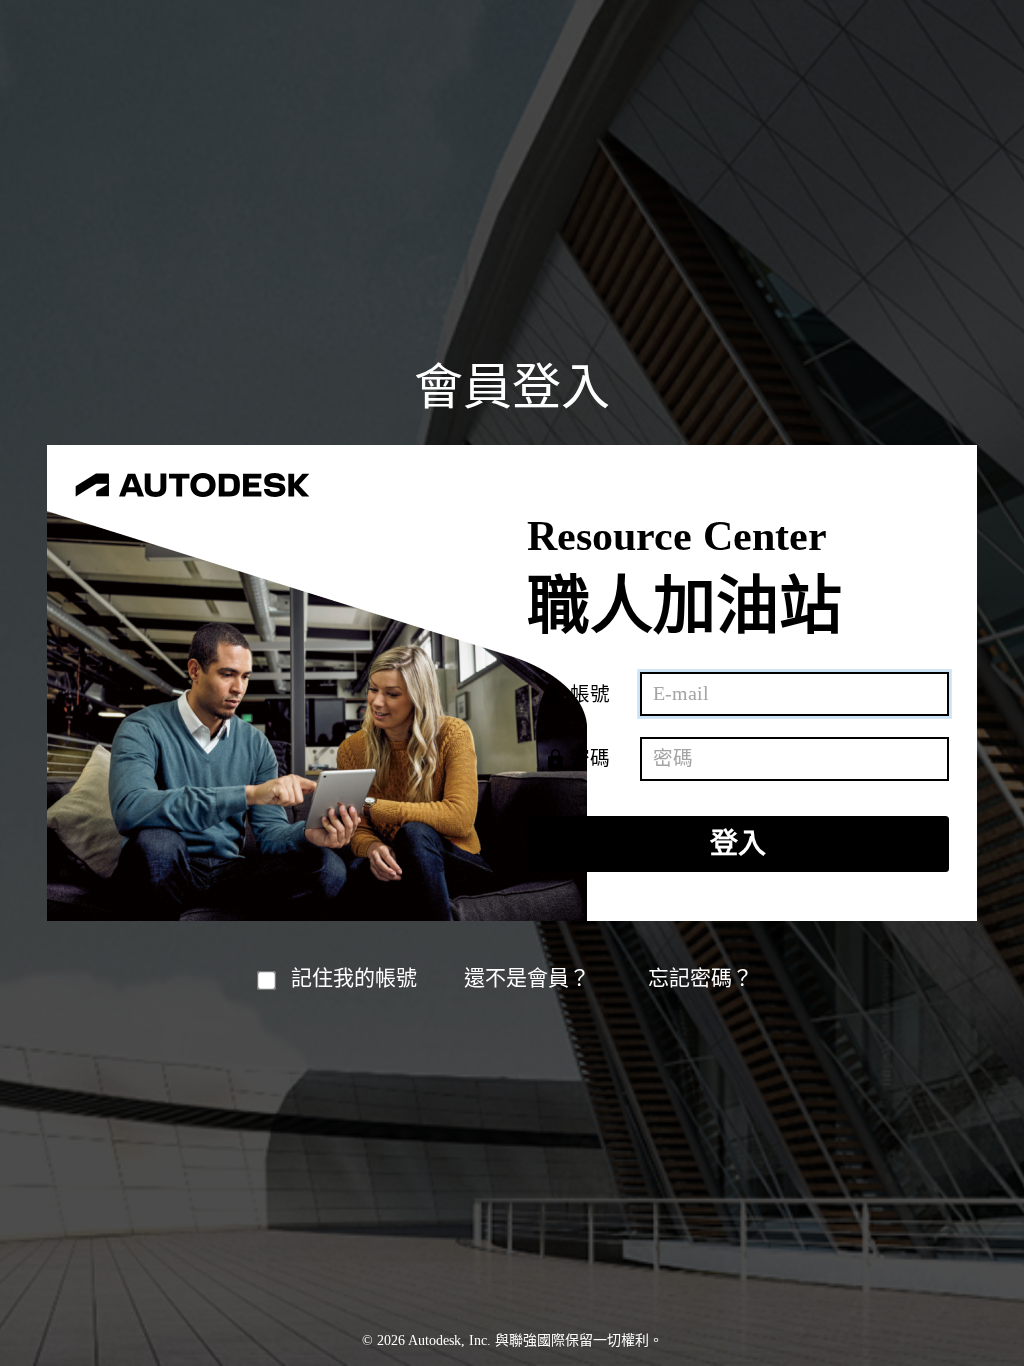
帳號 (590, 694)
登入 (738, 843)
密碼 (590, 758)
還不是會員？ (527, 978)
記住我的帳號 (354, 978)
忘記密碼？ (700, 978)
